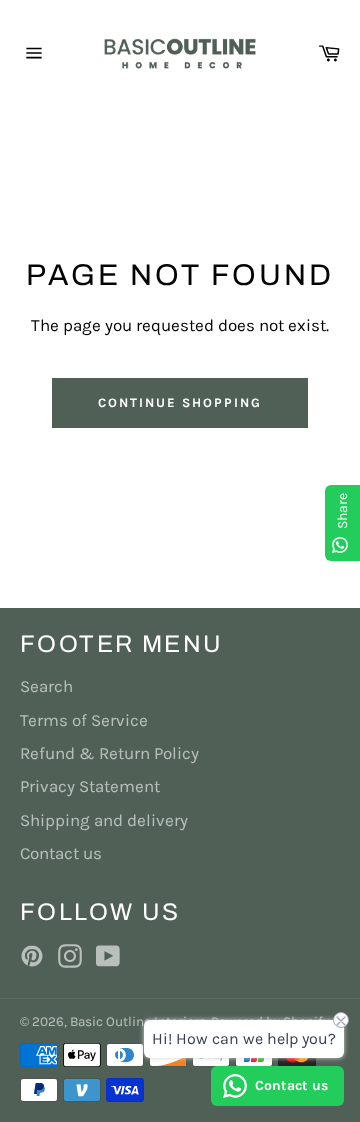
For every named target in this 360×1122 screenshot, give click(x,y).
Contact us (61, 853)
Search (46, 686)
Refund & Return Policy (109, 753)
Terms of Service (84, 720)
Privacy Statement (90, 786)
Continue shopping (179, 402)
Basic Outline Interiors (138, 1021)
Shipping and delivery (104, 820)
